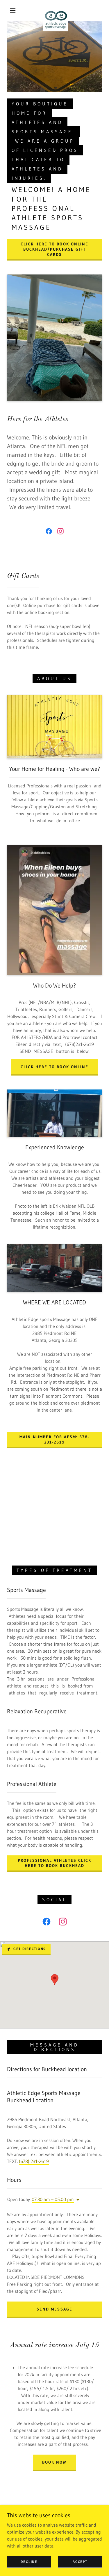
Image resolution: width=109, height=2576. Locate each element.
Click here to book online (54, 1067)
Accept (80, 2562)
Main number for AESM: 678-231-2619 (54, 1439)
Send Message (54, 2309)
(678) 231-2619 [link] (34, 2161)
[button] (13, 10)
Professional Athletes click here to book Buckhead (54, 1863)
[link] (56, 10)
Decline (29, 2562)
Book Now (54, 2462)
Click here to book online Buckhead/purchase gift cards (54, 249)
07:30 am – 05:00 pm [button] (53, 2199)
